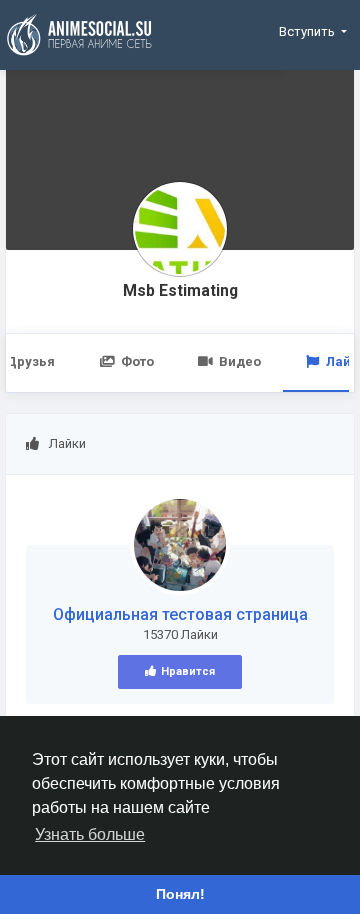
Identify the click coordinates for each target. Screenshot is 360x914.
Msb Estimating (180, 291)
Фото (137, 361)
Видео (240, 361)
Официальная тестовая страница (180, 614)
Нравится (188, 671)
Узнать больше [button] (90, 834)
